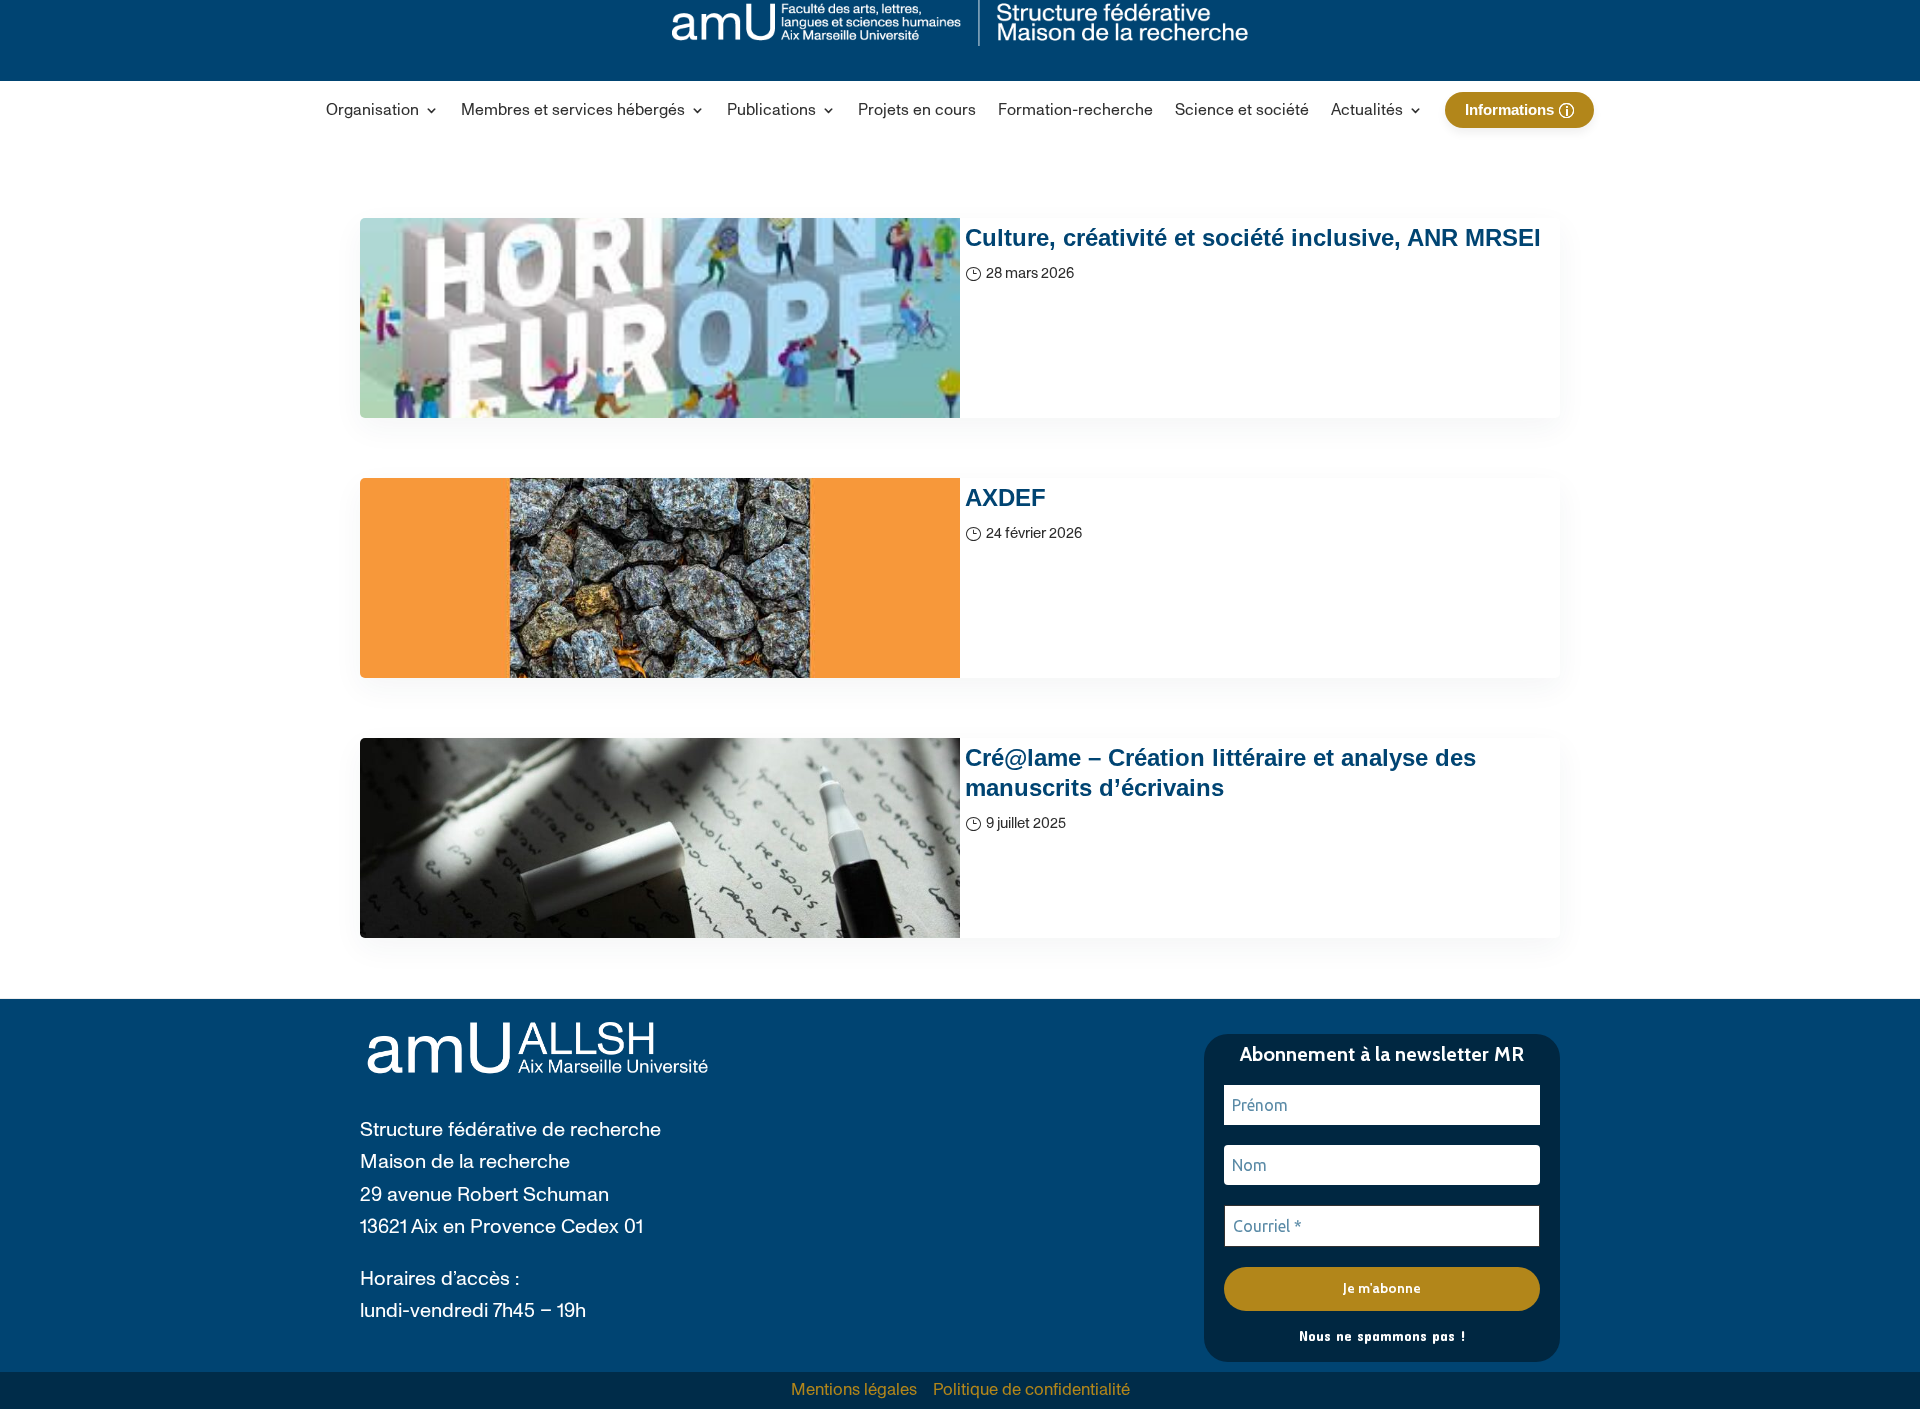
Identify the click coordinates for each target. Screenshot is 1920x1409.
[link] (917, 114)
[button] (382, 114)
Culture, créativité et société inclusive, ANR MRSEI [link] (1253, 237)
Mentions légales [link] (854, 1390)
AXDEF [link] (1005, 497)
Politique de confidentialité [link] (1031, 1390)
